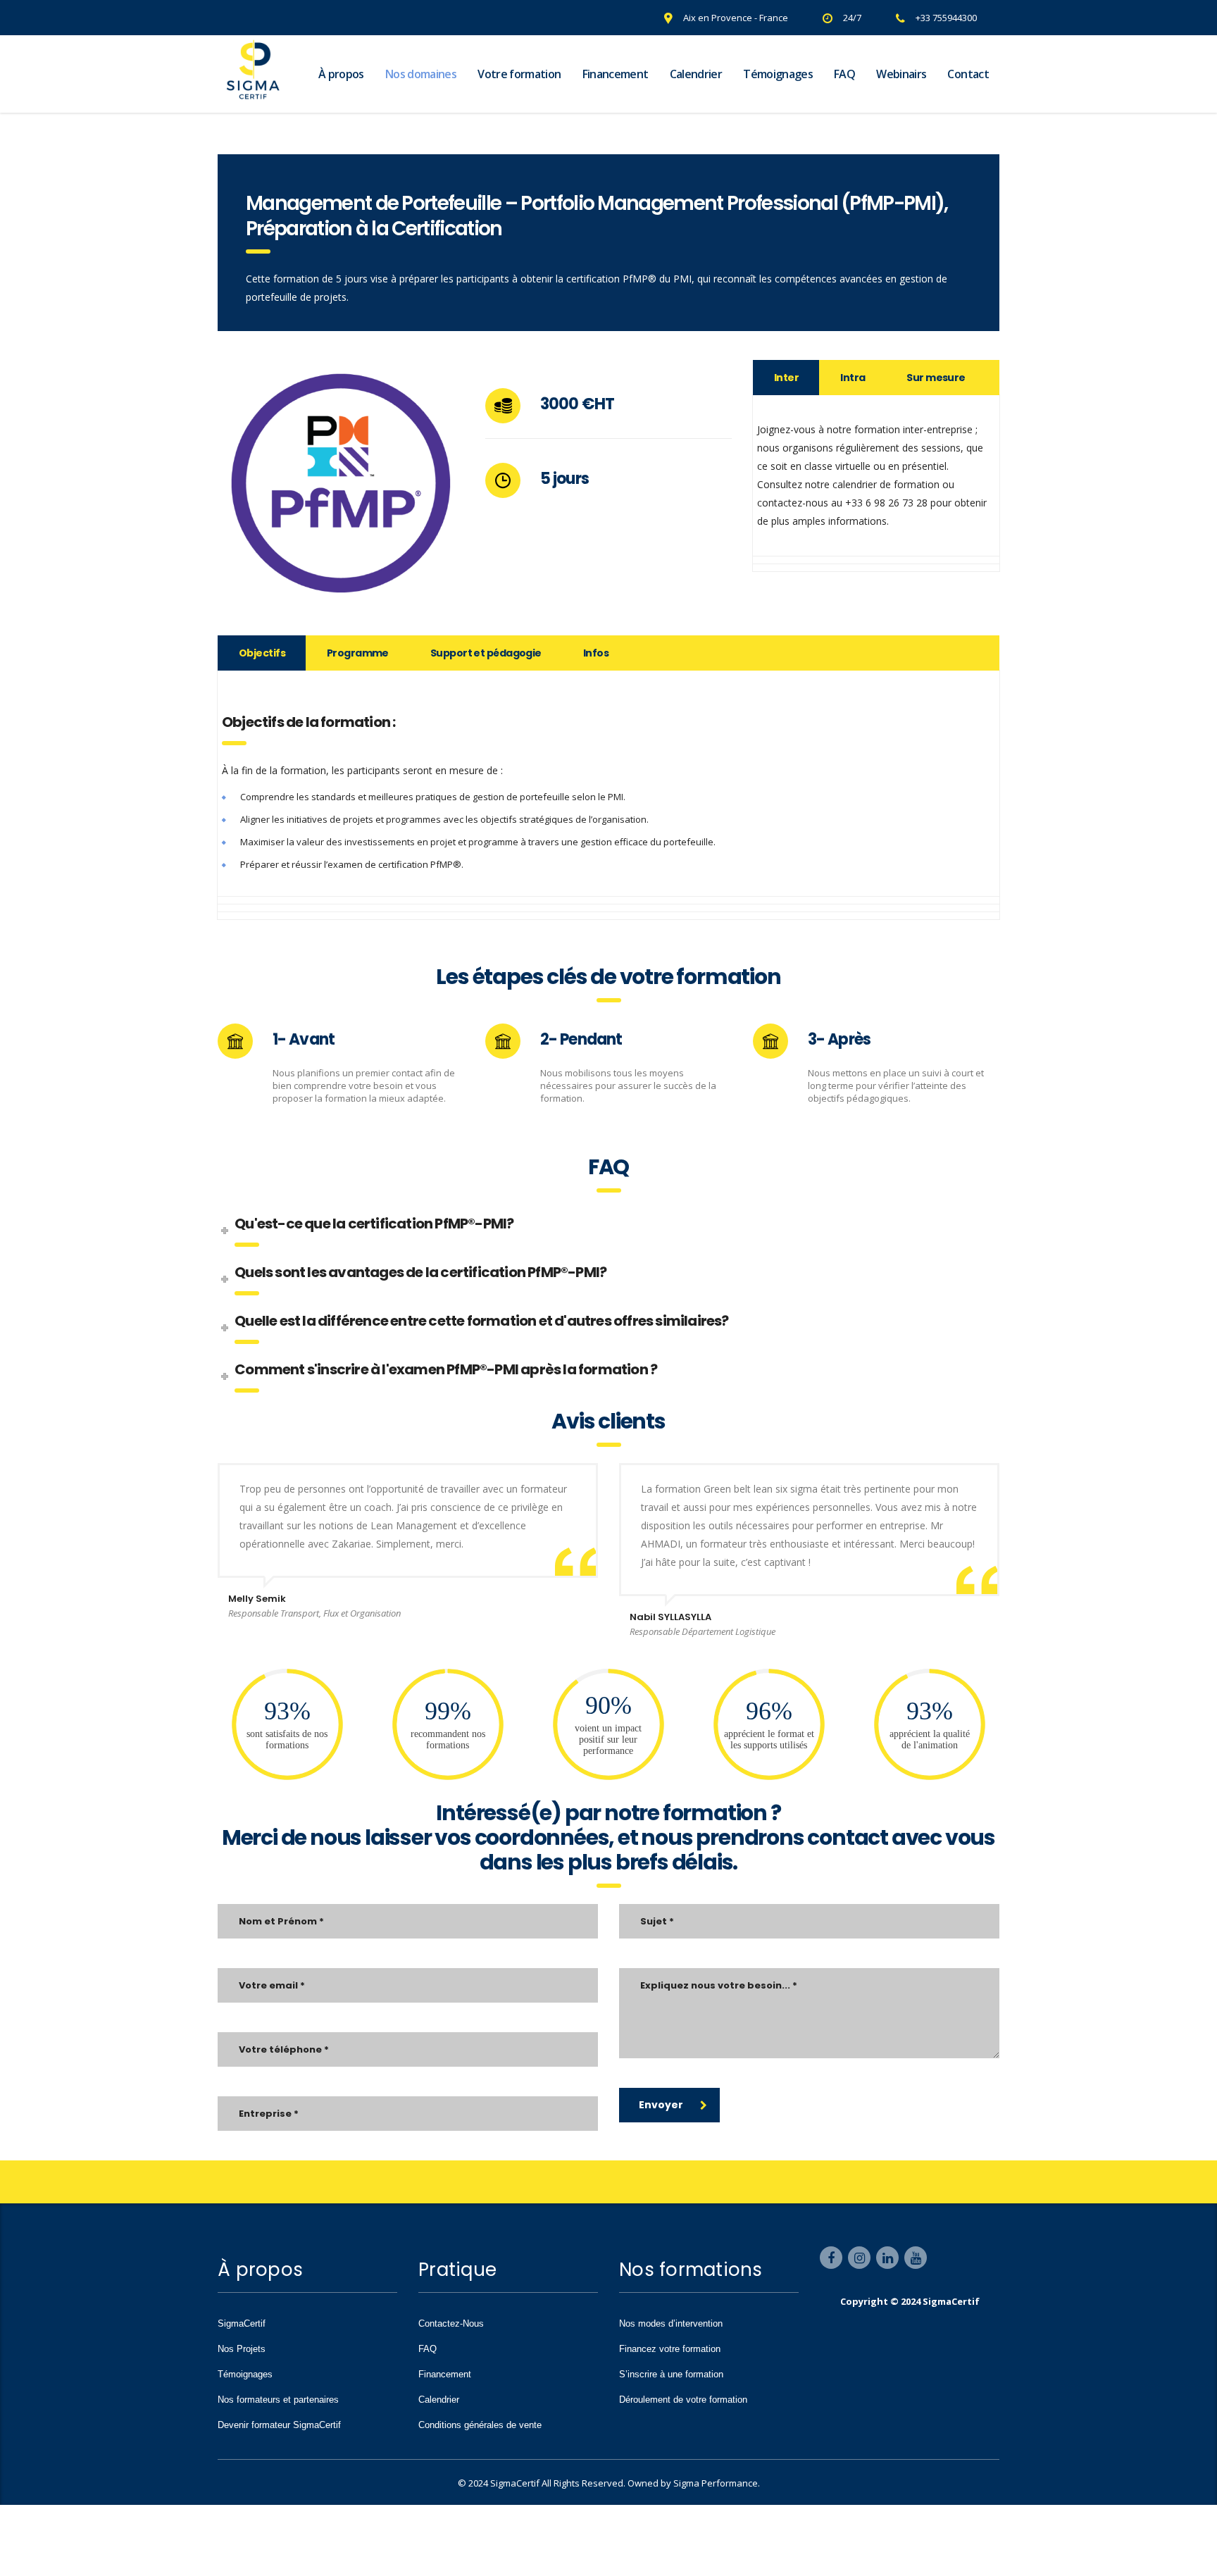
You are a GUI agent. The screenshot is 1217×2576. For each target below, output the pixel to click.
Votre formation (519, 74)
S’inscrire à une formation (671, 2374)
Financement (616, 74)
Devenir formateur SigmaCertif (279, 2425)
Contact (968, 74)
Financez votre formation (670, 2349)
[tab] (786, 378)
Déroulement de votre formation (683, 2400)
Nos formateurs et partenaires (278, 2400)
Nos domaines (421, 74)
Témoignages (778, 74)
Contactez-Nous (451, 2323)
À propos (341, 74)
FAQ (844, 74)
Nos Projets (242, 2349)
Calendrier (696, 74)
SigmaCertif (242, 2323)
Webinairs (901, 74)
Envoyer (661, 2105)
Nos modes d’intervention (671, 2323)
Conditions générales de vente (480, 2425)
